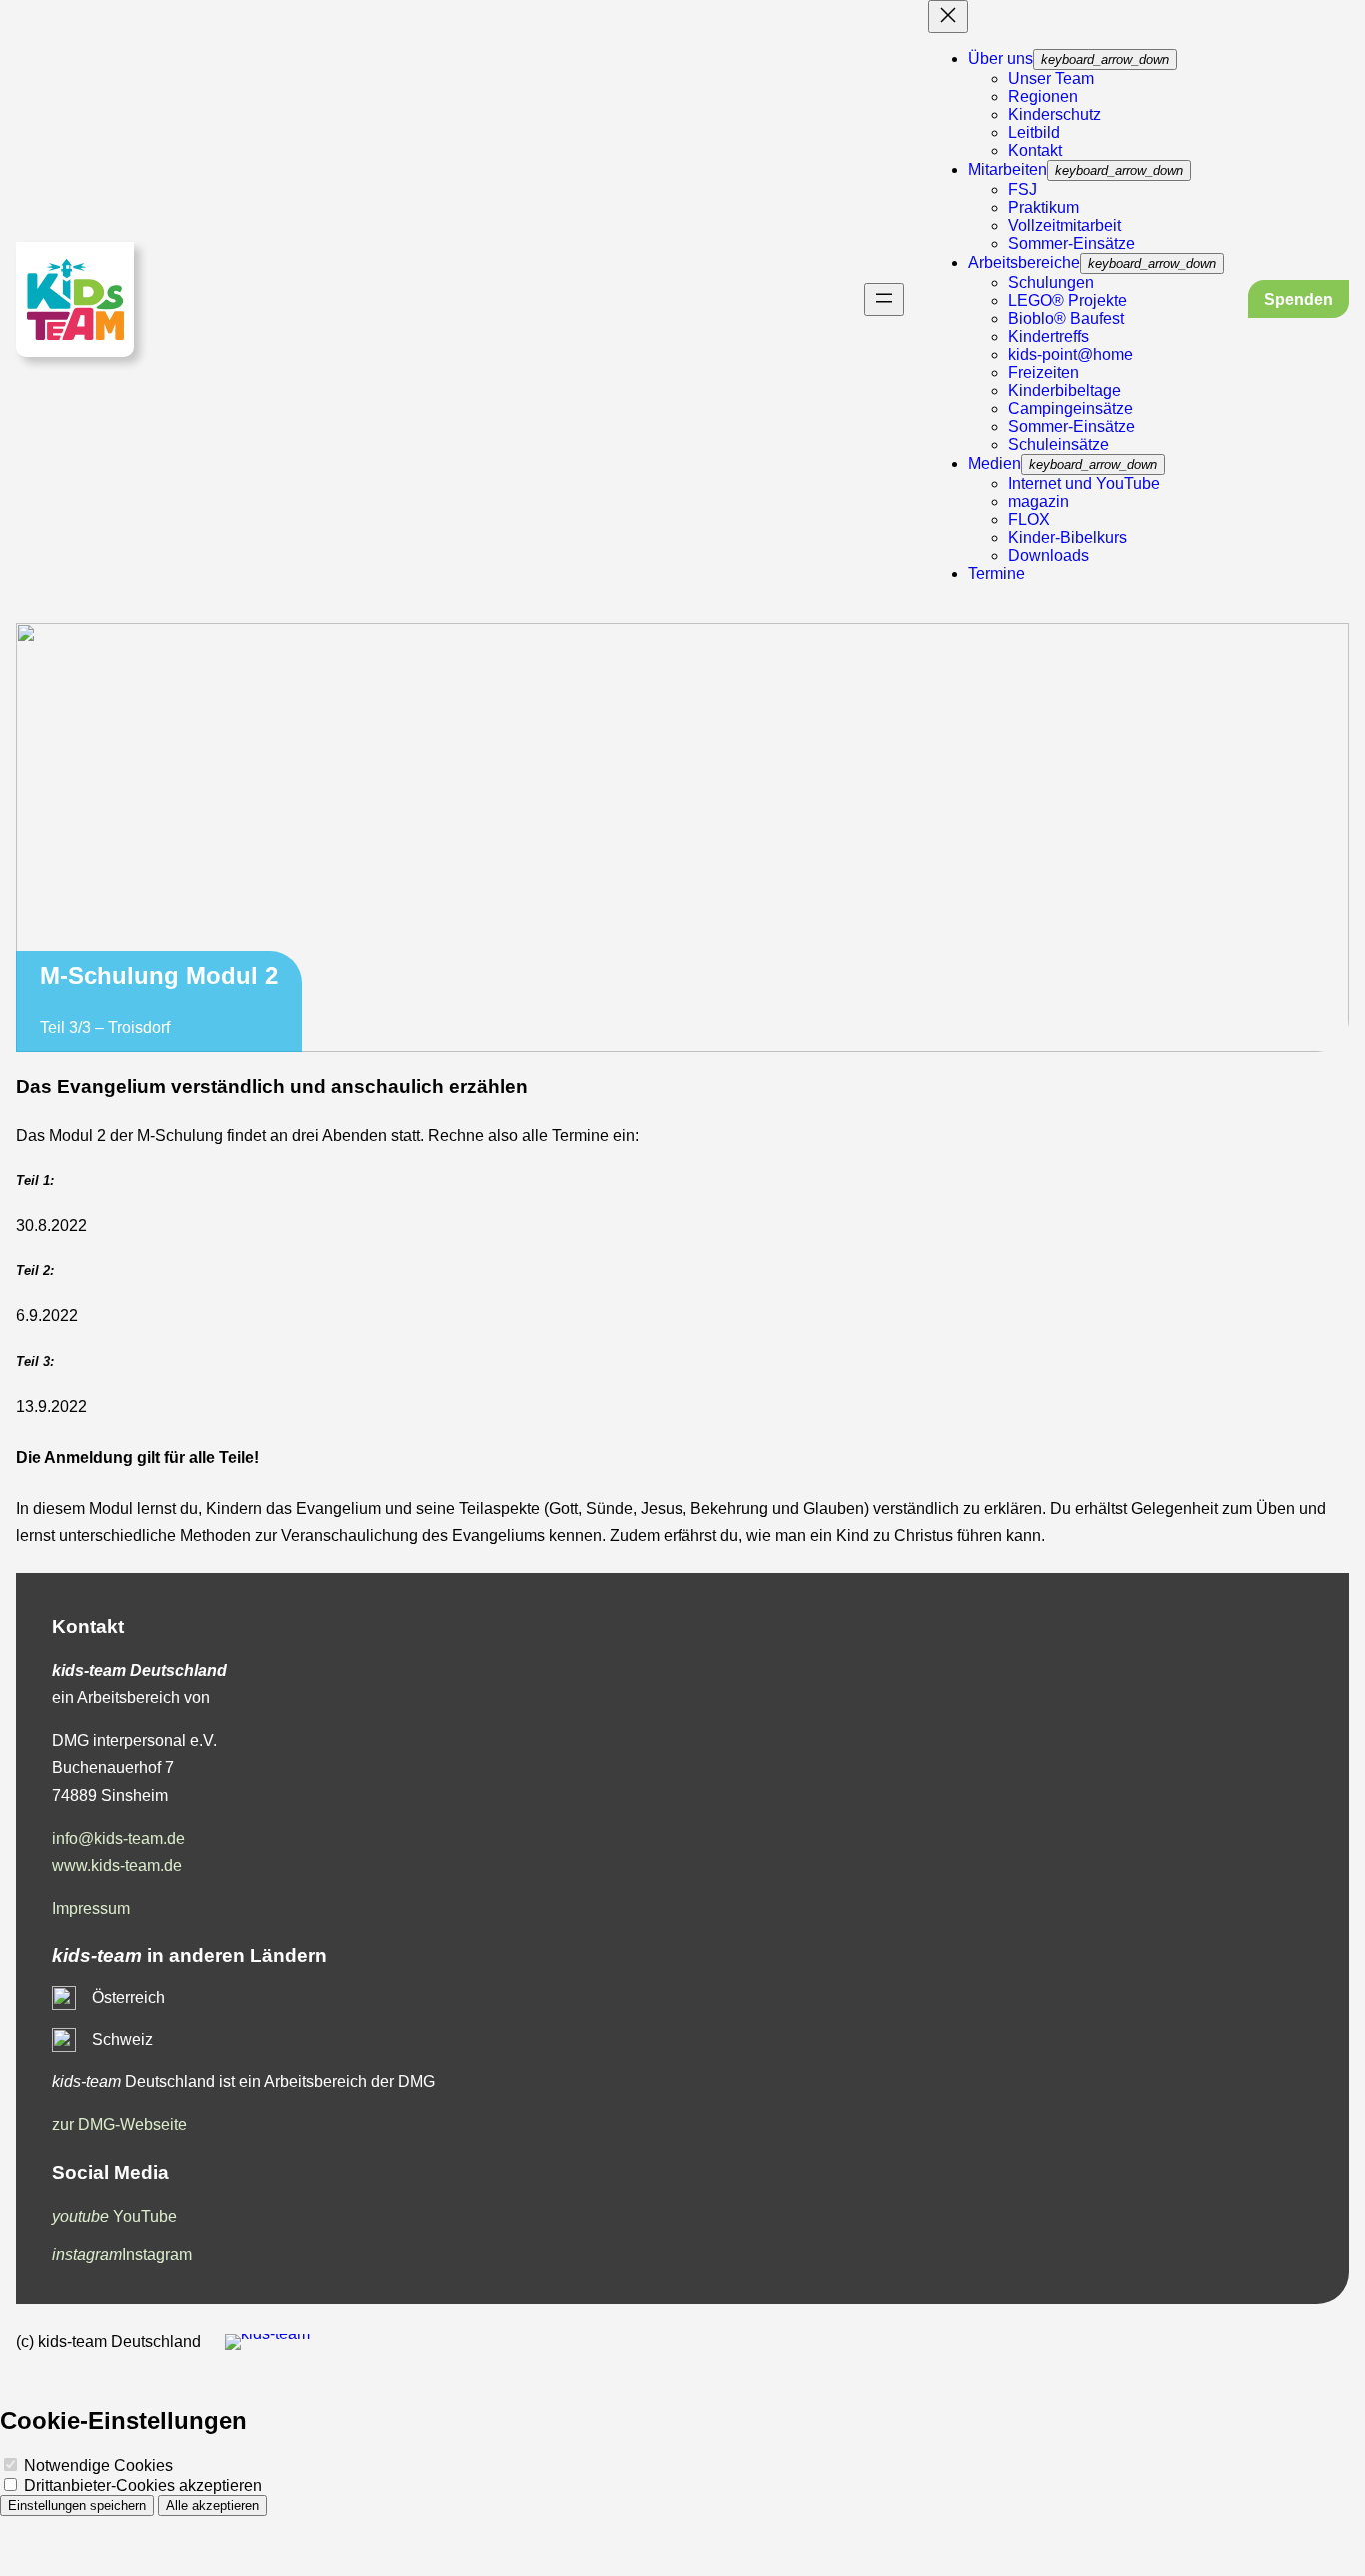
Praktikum (1044, 207)
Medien (995, 463)
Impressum (91, 1908)
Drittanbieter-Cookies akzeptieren (141, 2486)
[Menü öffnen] (884, 299)
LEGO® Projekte (1068, 300)
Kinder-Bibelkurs (1068, 537)
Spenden (1299, 299)
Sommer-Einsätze (1072, 243)
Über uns (1001, 58)
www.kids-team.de (117, 1865)
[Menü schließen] (948, 16)
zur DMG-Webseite (119, 2125)
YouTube (114, 2217)
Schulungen (1051, 282)
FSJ (1023, 189)
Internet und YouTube (1084, 483)
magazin (1039, 501)
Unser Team (1051, 78)
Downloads (1049, 555)
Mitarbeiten (1008, 169)
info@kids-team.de (118, 1838)
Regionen (1043, 96)
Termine (997, 573)
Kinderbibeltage (1065, 390)
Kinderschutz (1055, 114)
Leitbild (1034, 132)
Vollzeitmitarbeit (1065, 225)
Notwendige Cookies (96, 2466)
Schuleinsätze (1059, 444)
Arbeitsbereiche (1024, 262)
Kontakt (1035, 150)
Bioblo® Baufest (1066, 318)
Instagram (122, 2255)
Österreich (128, 1998)
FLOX (1029, 519)
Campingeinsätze (1071, 408)
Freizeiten (1044, 372)
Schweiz (122, 2040)
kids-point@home (1071, 354)
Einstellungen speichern (77, 2506)
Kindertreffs (1049, 336)
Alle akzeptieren (212, 2506)
